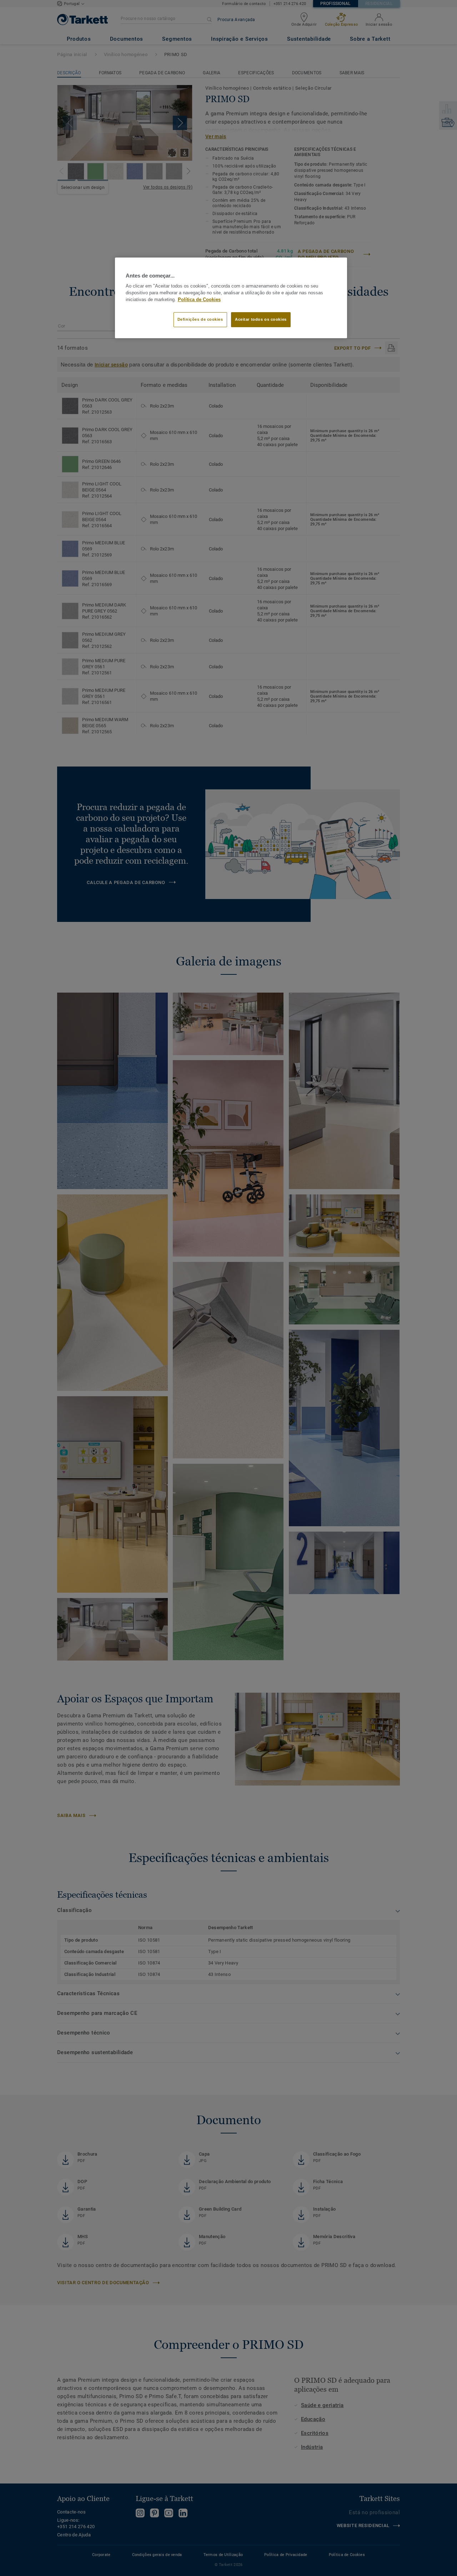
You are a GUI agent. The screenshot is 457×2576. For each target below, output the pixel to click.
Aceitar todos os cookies (261, 319)
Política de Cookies (199, 300)
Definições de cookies (200, 319)
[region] (231, 298)
